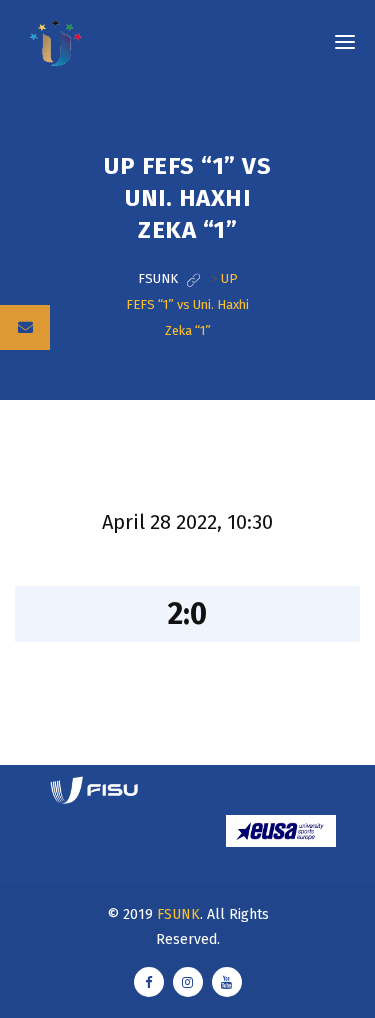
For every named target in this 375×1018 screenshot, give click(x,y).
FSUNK (178, 914)
